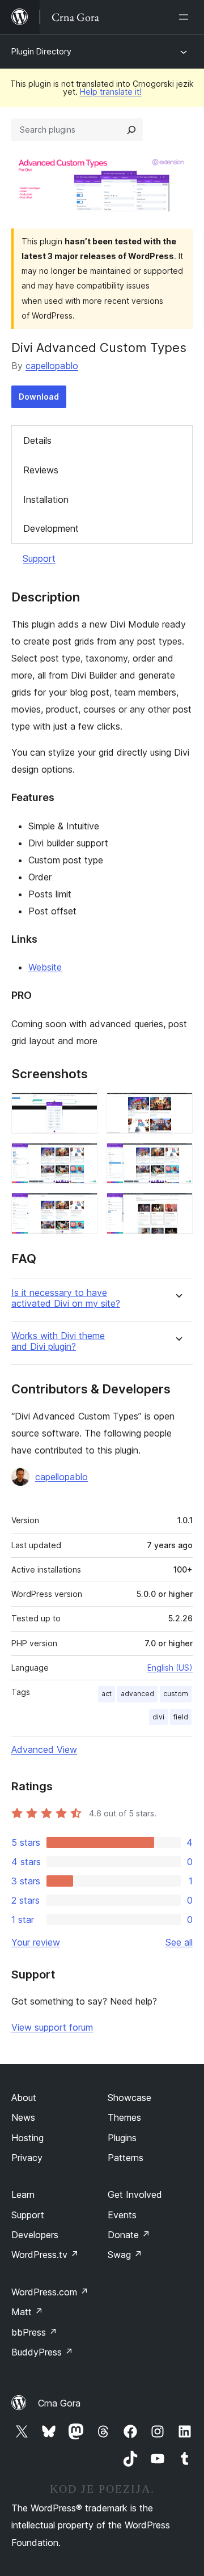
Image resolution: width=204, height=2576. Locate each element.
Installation (46, 499)
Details (37, 440)
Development (51, 528)
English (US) (170, 1668)
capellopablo (52, 366)
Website (45, 967)
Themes (124, 2117)
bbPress (34, 2332)
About (24, 2098)
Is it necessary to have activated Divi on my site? (66, 1298)
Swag (125, 2255)
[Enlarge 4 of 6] (177, 1158)
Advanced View (44, 1749)
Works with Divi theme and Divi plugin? (58, 1341)
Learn (23, 2194)
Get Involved (135, 2194)
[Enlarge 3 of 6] (82, 1158)
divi (158, 1717)
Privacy (27, 2158)
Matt (27, 2312)
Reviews (41, 470)
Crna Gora (59, 2403)
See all (179, 1942)
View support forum (52, 2027)
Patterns (126, 2158)
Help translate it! (111, 92)
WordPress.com (50, 2292)
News (23, 2117)
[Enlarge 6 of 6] (177, 1208)
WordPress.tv (45, 2255)
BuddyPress (42, 2352)
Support (39, 558)
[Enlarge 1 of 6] (82, 1108)
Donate (129, 2235)
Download (39, 397)
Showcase (129, 2098)
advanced (137, 1694)
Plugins (122, 2138)
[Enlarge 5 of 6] (82, 1208)
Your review (36, 1942)
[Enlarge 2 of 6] (177, 1108)
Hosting (27, 2138)
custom (176, 1694)
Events (122, 2215)
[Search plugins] (131, 130)
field (181, 1717)
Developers (35, 2235)
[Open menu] (186, 17)
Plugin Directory (41, 51)
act (107, 1694)
